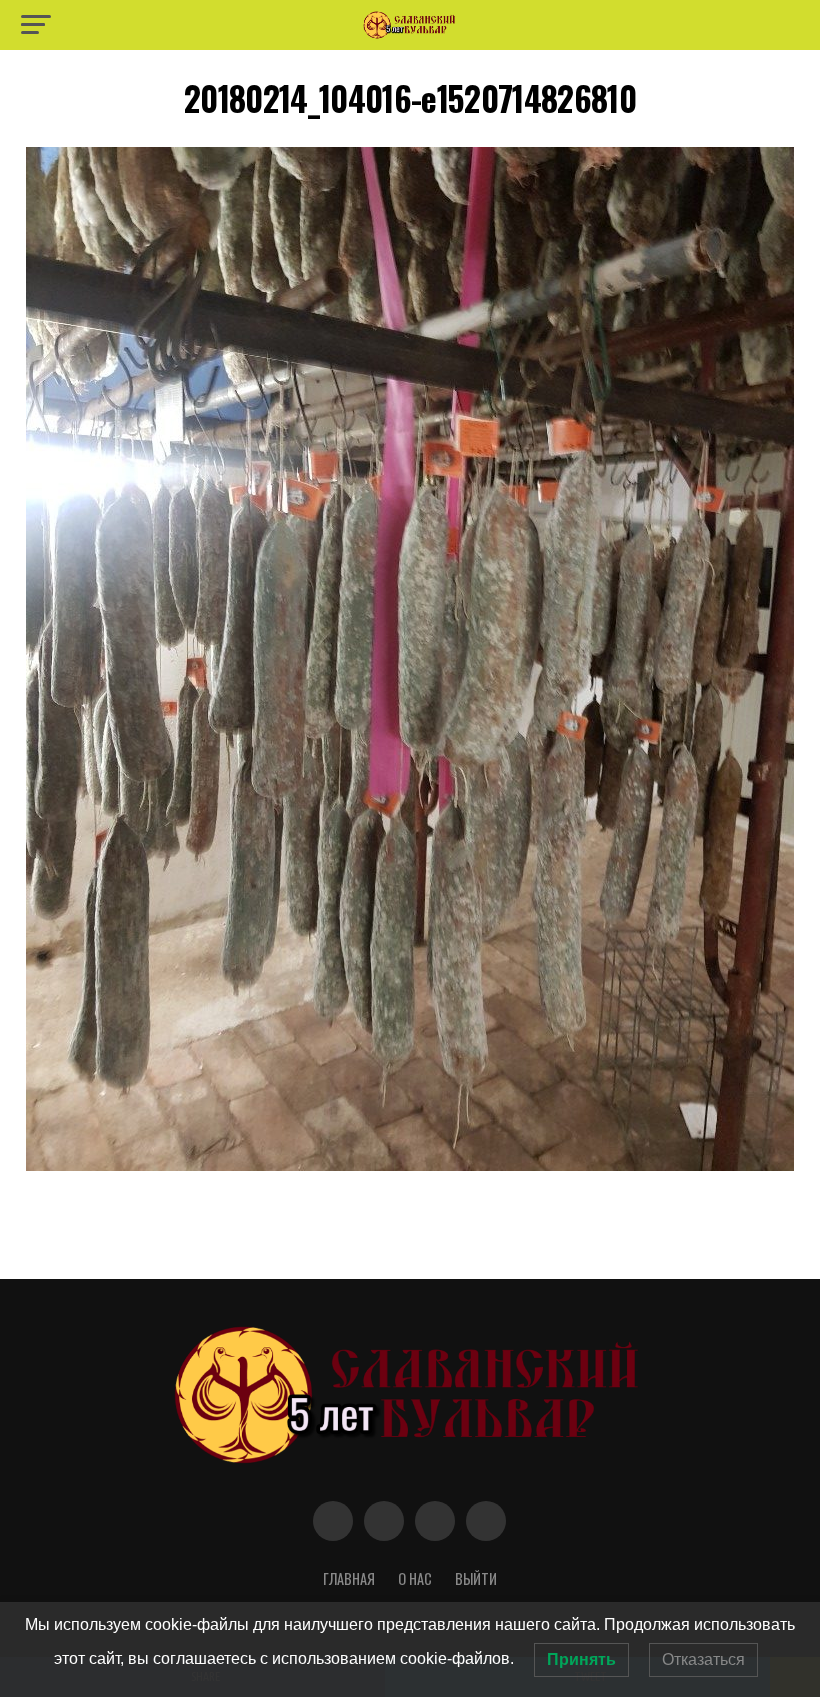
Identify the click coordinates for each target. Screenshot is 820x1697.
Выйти (476, 1578)
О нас (415, 1578)
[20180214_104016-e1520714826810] (410, 1165)
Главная (349, 1578)
